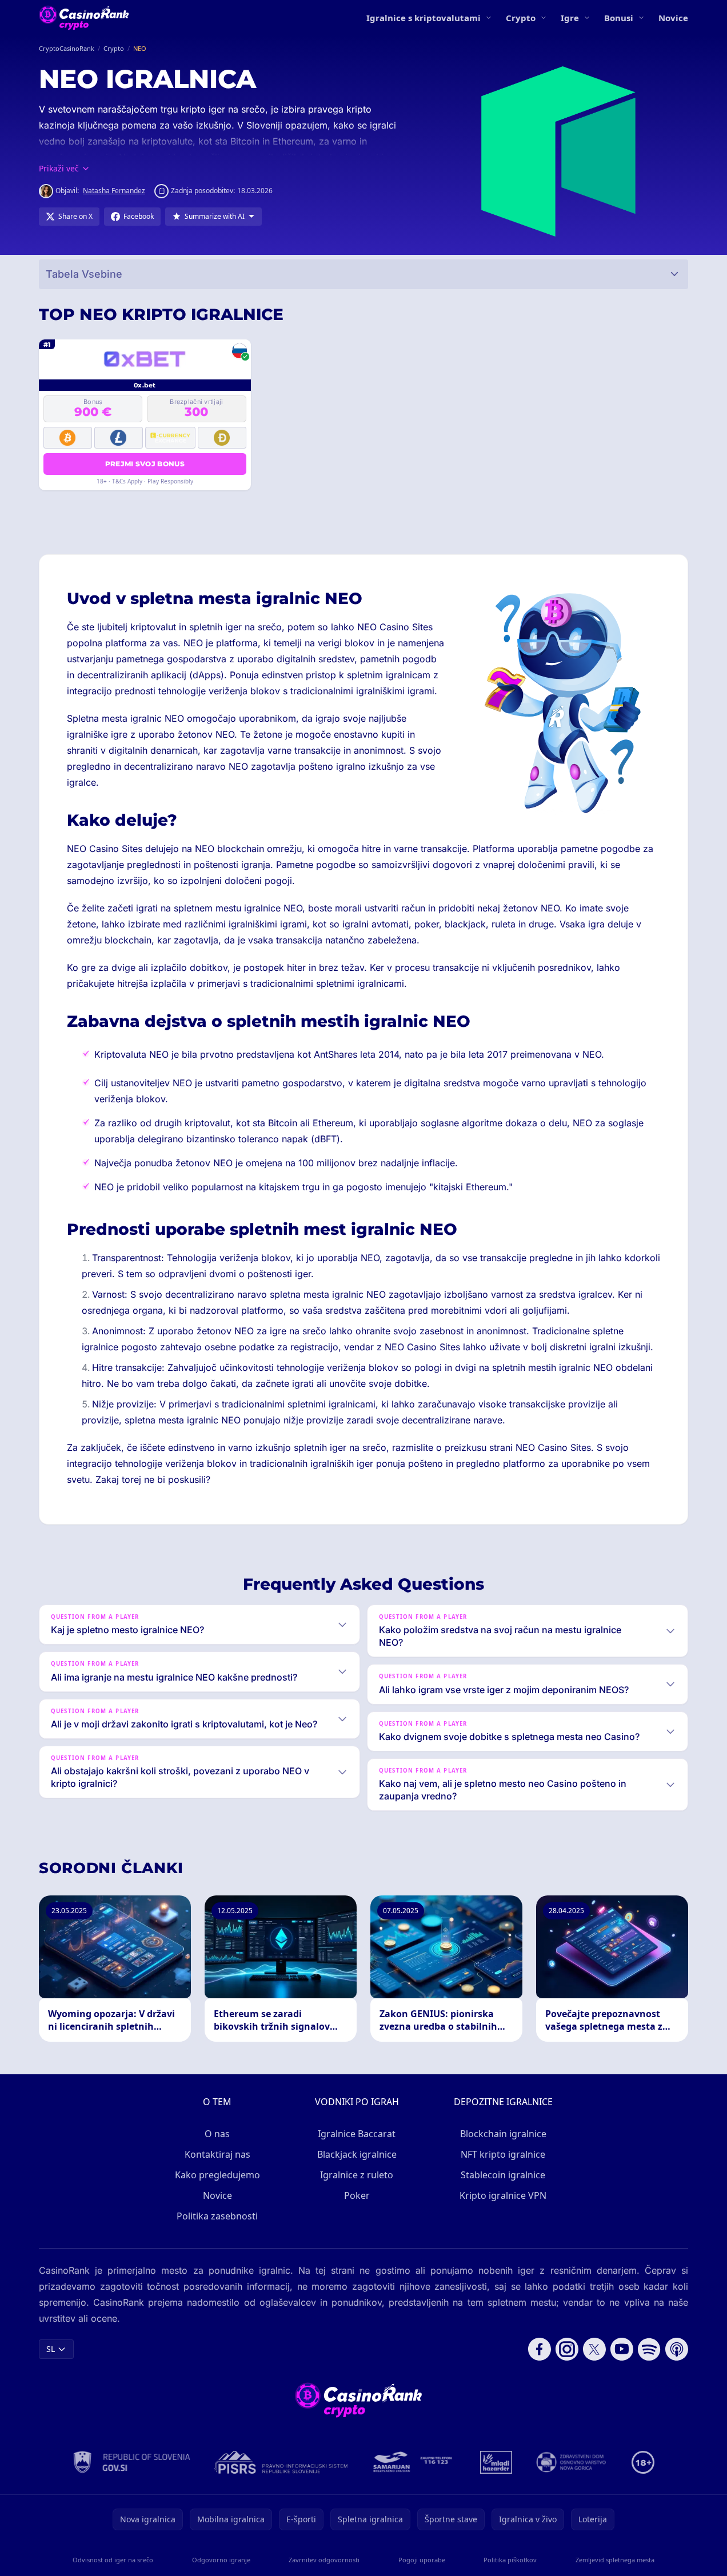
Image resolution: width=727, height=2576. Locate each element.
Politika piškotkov (510, 2560)
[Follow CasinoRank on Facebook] (540, 2349)
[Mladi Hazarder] (496, 2462)
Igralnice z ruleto (357, 2175)
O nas (217, 2134)
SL (51, 2349)
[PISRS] (281, 2462)
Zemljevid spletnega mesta (615, 2560)
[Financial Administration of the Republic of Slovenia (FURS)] (132, 2462)
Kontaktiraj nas (217, 2154)
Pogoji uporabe (422, 2560)
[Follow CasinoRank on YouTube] (622, 2349)
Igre (570, 18)
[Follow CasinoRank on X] (594, 2349)
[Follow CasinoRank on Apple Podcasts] (677, 2349)
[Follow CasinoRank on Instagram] (567, 2349)
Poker (357, 2195)
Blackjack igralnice (357, 2154)
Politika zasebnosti (217, 2216)
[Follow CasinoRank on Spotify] (649, 2349)
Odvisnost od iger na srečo (113, 2560)
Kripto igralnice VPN (503, 2195)
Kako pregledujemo (217, 2175)
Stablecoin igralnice (503, 2175)
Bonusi (619, 18)
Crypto (521, 18)
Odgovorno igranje (221, 2560)
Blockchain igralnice (503, 2134)
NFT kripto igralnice (503, 2154)
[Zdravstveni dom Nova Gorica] (572, 2462)
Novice (673, 18)
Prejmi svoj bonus (145, 464)
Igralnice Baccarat (357, 2134)
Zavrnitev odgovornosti (324, 2560)
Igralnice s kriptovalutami (424, 18)
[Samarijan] (414, 2462)
